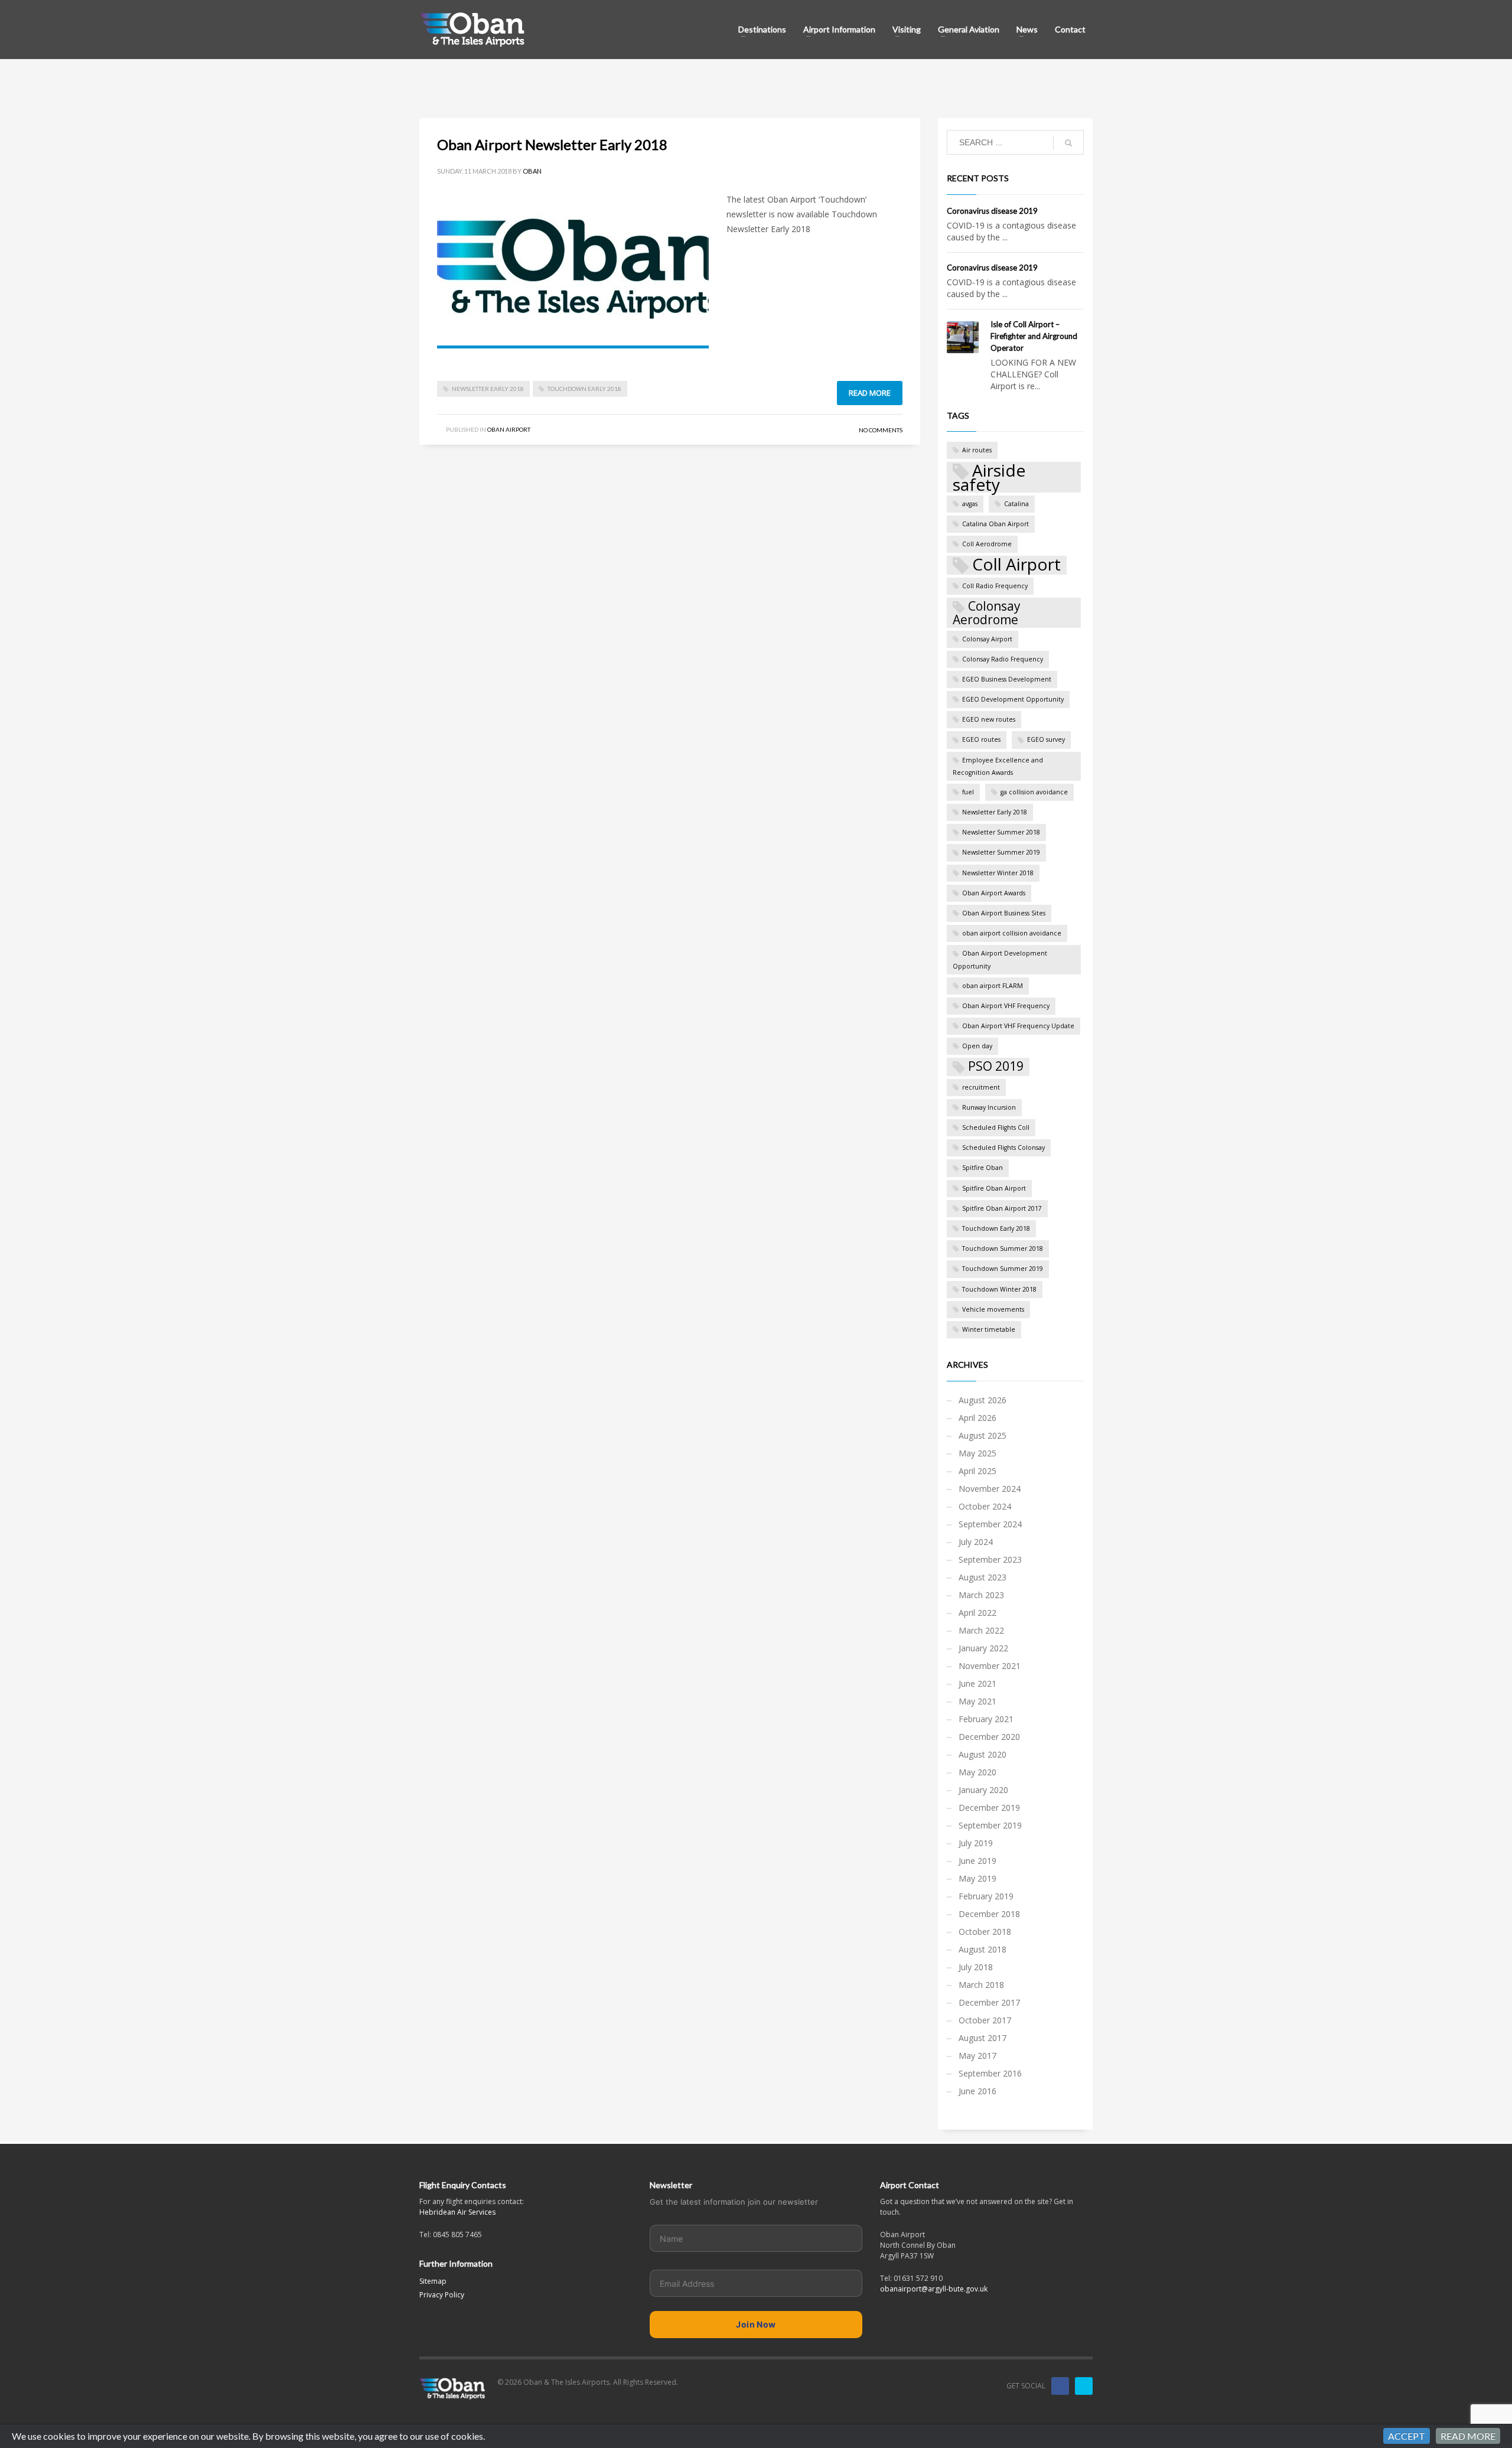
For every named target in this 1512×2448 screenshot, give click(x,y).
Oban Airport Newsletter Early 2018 (552, 144)
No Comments (881, 430)
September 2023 (990, 1559)
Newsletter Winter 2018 (998, 873)
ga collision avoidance (1034, 792)
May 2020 (977, 1772)
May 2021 (977, 1701)
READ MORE (1468, 2436)
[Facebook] (1060, 2386)
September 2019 (990, 1825)
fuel (968, 792)
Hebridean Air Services (457, 2212)
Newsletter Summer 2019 (1001, 852)
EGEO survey (1046, 739)
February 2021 (986, 1719)
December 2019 (989, 1808)
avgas (970, 504)
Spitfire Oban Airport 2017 (1002, 1208)
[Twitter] (1084, 2386)
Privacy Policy (442, 2295)
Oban (532, 171)
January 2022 (983, 1648)
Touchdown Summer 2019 (1003, 1269)
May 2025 (977, 1453)
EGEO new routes (989, 719)
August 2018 (983, 1949)
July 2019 (976, 1843)
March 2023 (981, 1595)
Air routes (977, 450)
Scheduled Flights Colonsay (1003, 1148)
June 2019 (977, 1861)
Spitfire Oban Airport (994, 1188)
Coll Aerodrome (987, 544)
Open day (977, 1046)
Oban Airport (509, 429)
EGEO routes (981, 739)
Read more (870, 393)
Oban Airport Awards (994, 893)
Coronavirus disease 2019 (992, 211)
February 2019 (986, 1896)
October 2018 (985, 1932)
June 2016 (977, 2091)
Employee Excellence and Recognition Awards (998, 766)
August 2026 (983, 1400)
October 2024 (985, 1506)
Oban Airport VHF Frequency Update (1018, 1026)
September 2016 (990, 2073)
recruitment (981, 1087)
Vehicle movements (993, 1309)
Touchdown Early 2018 (584, 389)
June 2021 (977, 1683)
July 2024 (976, 1542)
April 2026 (977, 1418)
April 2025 (977, 1471)
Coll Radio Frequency (995, 586)
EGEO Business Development (1007, 679)
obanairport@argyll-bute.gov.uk (934, 2289)
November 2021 (990, 1666)
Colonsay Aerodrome (987, 612)
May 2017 (977, 2056)
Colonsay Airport (987, 639)
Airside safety (989, 477)
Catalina (1016, 504)
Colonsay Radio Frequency (1003, 659)
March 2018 (981, 1985)
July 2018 (976, 1967)
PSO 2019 (996, 1066)
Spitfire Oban (983, 1168)
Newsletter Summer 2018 (1001, 832)
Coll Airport (1016, 565)
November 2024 (990, 1489)
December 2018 (989, 1914)
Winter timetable (989, 1329)
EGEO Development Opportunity (1013, 699)
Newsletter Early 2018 (488, 389)
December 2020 (989, 1737)
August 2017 (983, 2038)
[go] (1068, 143)
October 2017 (985, 2020)
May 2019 (977, 1878)
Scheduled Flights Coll (996, 1127)
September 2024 (990, 1524)
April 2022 (977, 1613)
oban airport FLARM (993, 986)
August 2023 (983, 1577)
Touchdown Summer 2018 (1003, 1249)
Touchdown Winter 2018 (999, 1289)
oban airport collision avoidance (1012, 933)
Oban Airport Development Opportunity (1000, 959)
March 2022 (981, 1630)
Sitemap (433, 2281)
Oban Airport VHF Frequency (1006, 1006)
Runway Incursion (989, 1107)
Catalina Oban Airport (995, 524)
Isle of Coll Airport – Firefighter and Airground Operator (1034, 336)
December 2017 (989, 2002)
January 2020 (983, 1790)
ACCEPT (1407, 2436)
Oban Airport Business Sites (1004, 913)
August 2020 (983, 1754)
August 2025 (983, 1435)
